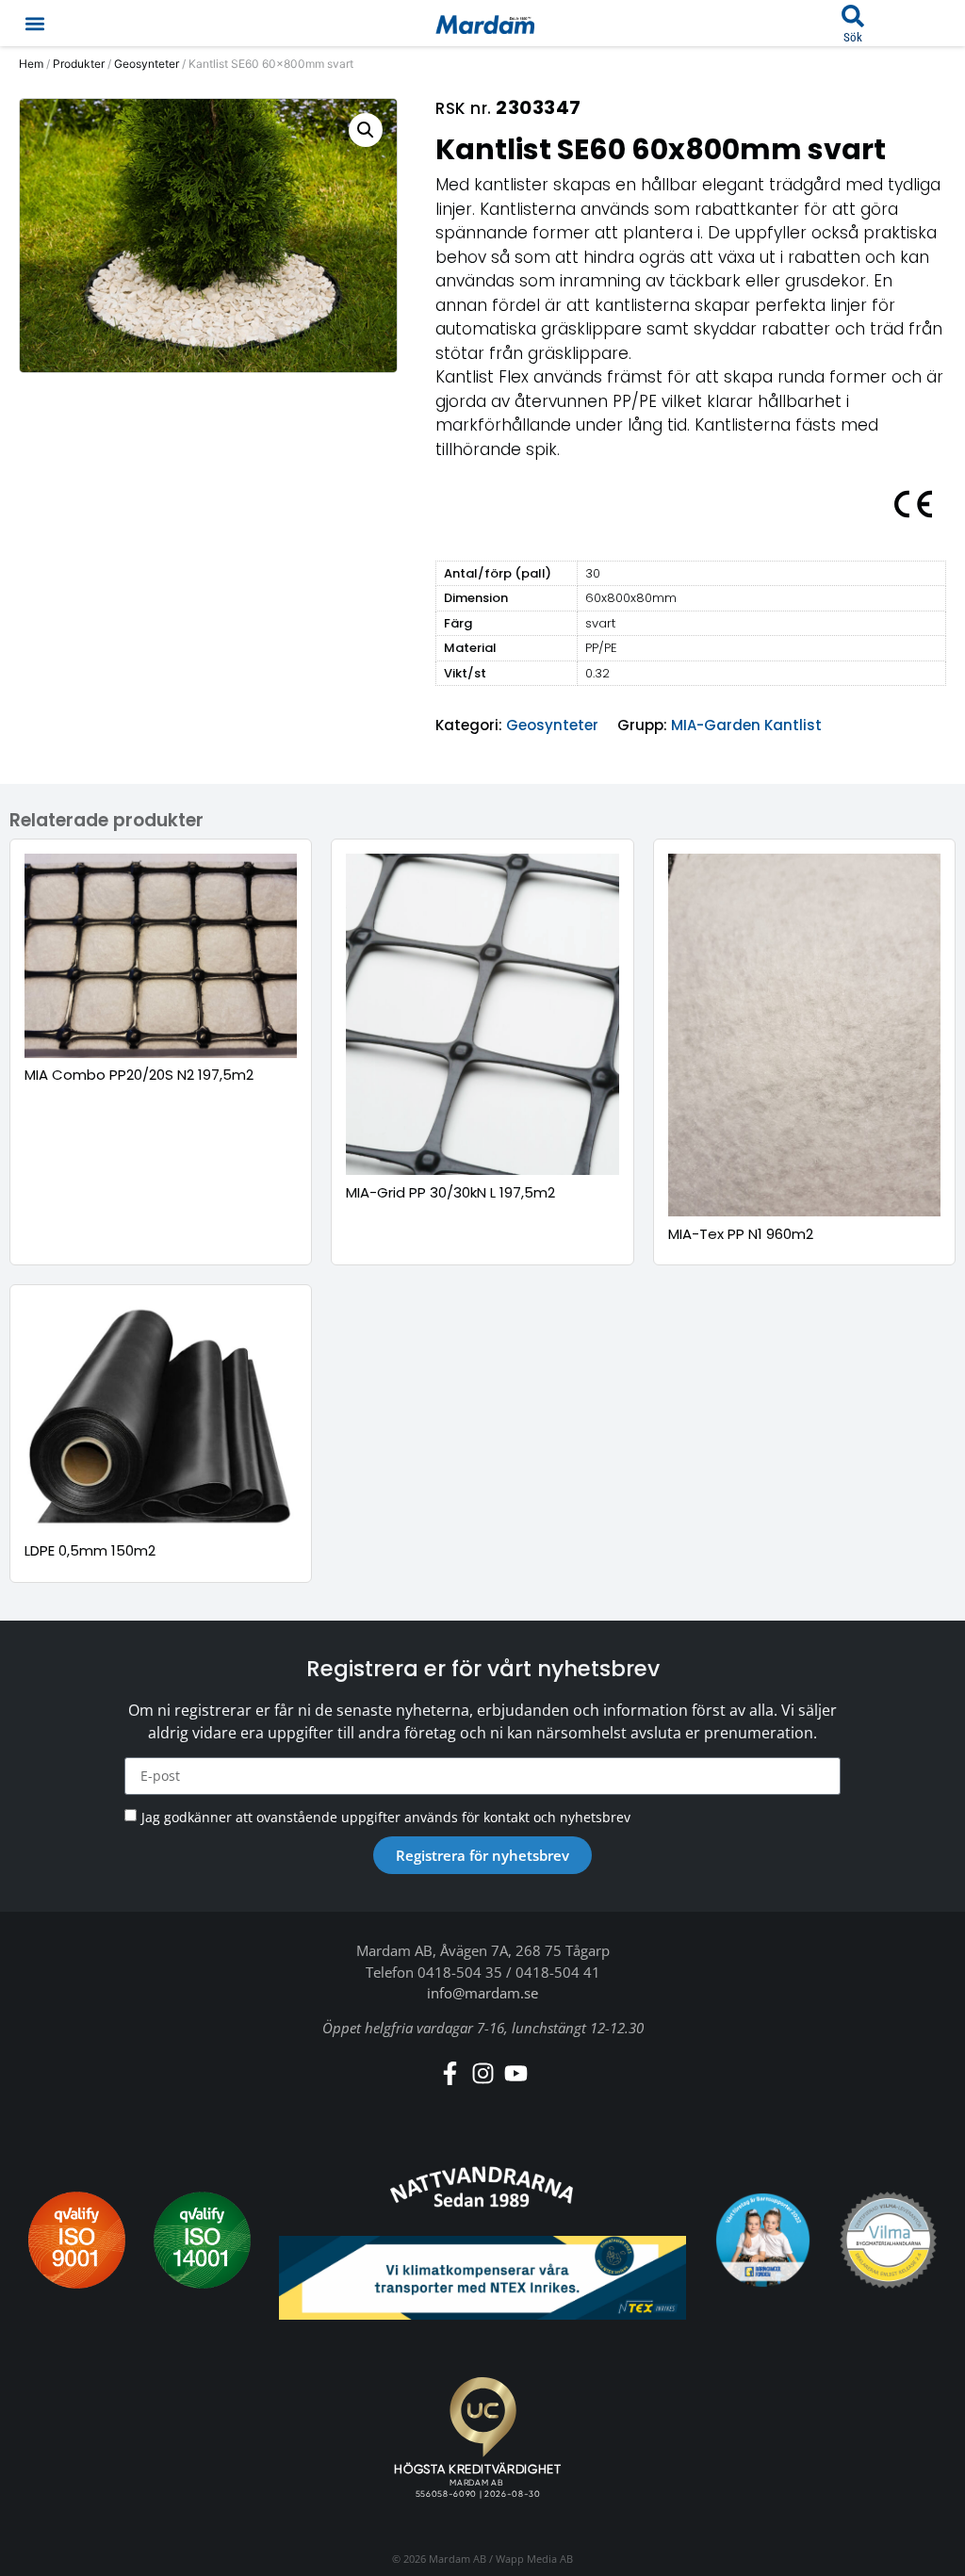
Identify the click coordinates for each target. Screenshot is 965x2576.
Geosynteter (147, 64)
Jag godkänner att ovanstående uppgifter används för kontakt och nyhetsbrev (386, 1817)
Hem (31, 64)
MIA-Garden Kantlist (746, 725)
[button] (34, 23)
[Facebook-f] (450, 2073)
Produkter (79, 64)
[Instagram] (483, 2073)
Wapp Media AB (534, 2559)
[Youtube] (516, 2073)
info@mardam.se (482, 1993)
